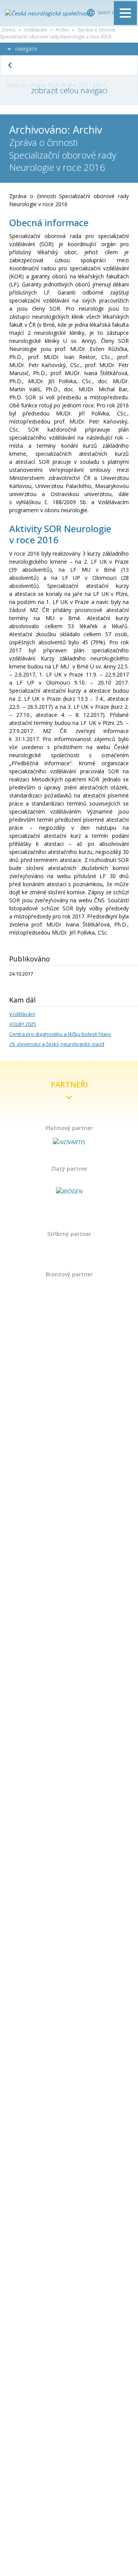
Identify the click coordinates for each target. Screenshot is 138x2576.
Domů (9, 30)
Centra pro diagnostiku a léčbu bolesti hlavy (60, 1034)
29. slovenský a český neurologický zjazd (57, 1044)
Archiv (62, 30)
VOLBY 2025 (23, 1024)
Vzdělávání (35, 30)
